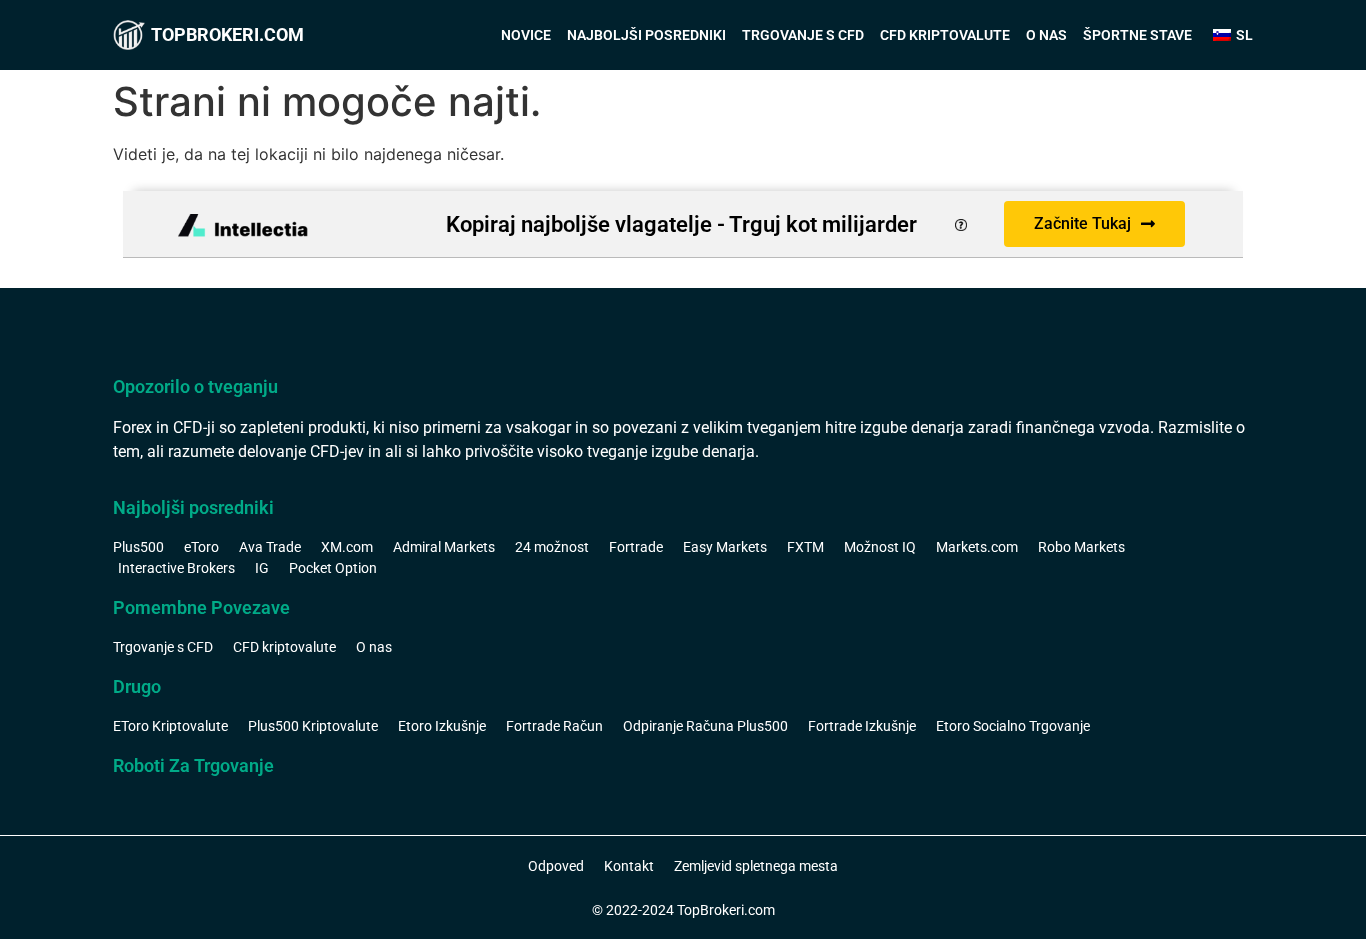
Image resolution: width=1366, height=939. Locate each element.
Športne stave (1137, 35)
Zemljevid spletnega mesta (756, 866)
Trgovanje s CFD (803, 35)
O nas (1046, 35)
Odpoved (556, 866)
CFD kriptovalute (945, 35)
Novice (526, 35)
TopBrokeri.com (227, 34)
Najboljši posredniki (646, 35)
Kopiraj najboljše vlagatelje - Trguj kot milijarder (681, 224)
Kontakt (629, 866)
